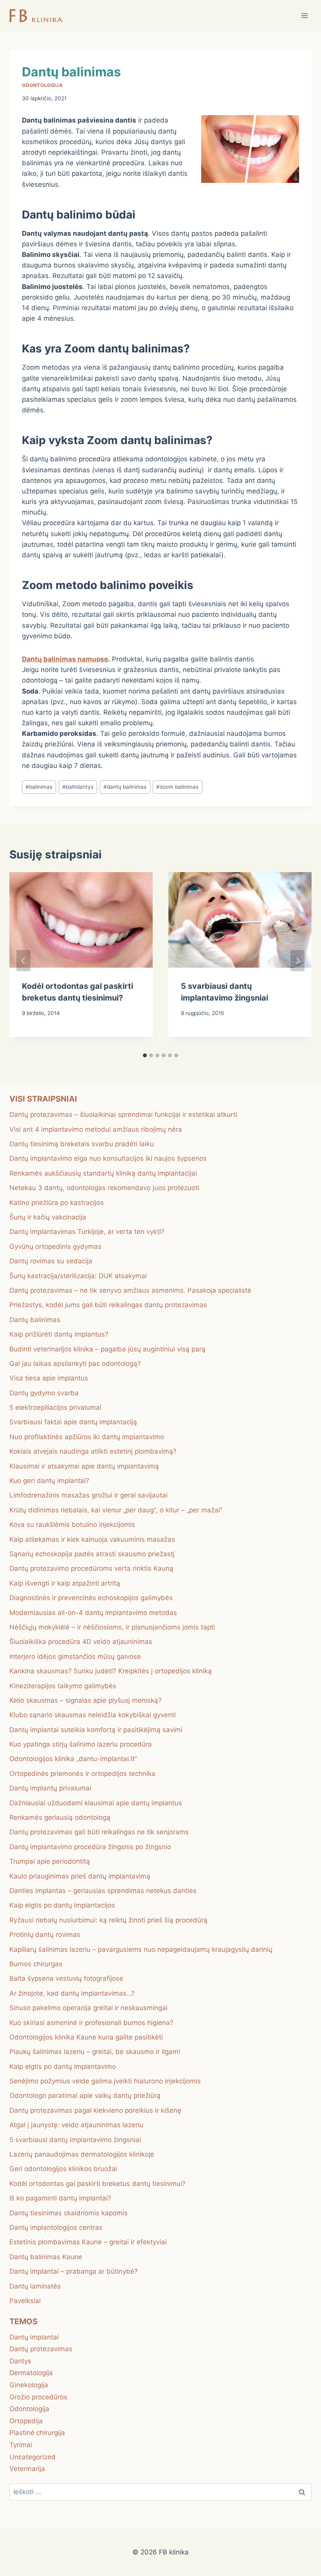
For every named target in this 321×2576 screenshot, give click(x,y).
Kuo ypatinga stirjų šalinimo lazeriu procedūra (81, 1744)
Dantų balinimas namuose (65, 659)
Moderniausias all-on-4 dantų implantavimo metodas (93, 1613)
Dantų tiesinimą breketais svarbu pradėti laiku (82, 1144)
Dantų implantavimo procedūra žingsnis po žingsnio (90, 1847)
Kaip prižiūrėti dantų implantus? (59, 1334)
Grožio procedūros (38, 2397)
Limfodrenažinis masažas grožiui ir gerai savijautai (88, 1495)
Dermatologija (31, 2373)
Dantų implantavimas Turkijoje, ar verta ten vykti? (87, 1232)
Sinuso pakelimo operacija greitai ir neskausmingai (88, 2008)
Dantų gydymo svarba (44, 1393)
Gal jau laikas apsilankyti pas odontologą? (75, 1364)
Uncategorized (32, 2457)
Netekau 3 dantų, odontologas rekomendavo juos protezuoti (104, 1188)
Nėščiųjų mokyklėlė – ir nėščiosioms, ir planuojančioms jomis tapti (112, 1627)
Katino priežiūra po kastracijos (57, 1203)
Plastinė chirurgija (37, 2433)
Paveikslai (25, 2301)
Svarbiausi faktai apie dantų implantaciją (73, 1422)
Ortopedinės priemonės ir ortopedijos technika (82, 1774)
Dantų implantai (34, 2337)
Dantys (20, 2361)
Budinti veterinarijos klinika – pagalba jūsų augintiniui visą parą (107, 1349)
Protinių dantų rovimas (45, 1935)
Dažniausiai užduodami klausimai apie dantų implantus (96, 1803)
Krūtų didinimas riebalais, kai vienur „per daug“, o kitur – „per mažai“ (116, 1510)
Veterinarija (27, 2469)
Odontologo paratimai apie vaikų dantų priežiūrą (85, 2095)
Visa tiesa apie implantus (49, 1378)
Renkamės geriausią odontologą (60, 1817)
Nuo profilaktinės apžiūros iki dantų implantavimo (87, 1437)
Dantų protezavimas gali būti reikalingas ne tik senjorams (99, 1832)
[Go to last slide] (23, 961)
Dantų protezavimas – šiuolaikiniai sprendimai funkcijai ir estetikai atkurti (123, 1115)
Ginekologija (29, 2385)
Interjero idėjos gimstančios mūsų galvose (75, 1657)
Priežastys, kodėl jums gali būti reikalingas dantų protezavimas (108, 1305)
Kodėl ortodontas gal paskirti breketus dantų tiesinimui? (97, 2184)
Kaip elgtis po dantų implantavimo (63, 2067)
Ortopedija (26, 2421)
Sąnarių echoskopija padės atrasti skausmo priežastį (92, 1554)
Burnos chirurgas (36, 1964)
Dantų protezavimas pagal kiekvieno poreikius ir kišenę (95, 2110)
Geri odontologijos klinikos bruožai (63, 2169)
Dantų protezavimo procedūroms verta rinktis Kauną (91, 1568)
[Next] (298, 961)
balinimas (39, 787)
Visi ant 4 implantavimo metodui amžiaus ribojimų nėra (96, 1129)
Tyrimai (21, 2445)
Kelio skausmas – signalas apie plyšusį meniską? (86, 1700)
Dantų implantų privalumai (50, 1788)
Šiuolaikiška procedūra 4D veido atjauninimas (81, 1642)
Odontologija (42, 85)
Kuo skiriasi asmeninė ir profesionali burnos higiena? (91, 2023)
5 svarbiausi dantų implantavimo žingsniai (75, 2140)
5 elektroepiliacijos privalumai (55, 1407)
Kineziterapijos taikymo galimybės (63, 1686)
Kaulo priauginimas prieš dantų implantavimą (80, 1876)
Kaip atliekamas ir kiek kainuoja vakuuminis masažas (92, 1539)
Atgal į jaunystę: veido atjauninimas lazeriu (76, 2125)
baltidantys (78, 787)
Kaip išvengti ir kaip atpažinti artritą (65, 1583)
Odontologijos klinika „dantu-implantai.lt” (73, 1759)
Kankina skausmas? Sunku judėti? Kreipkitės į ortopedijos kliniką (111, 1671)
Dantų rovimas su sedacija (51, 1261)
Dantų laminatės (35, 2286)
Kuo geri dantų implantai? (49, 1481)
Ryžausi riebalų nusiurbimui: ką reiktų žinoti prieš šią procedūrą (108, 1920)
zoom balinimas (177, 787)
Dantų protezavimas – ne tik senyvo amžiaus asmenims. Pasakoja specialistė (130, 1290)
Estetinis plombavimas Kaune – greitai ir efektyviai (88, 2242)
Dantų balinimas (35, 1320)
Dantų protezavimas (41, 2349)
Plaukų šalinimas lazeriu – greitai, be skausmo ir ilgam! (95, 2052)
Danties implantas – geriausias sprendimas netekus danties (103, 1891)
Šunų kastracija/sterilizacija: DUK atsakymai (78, 1276)
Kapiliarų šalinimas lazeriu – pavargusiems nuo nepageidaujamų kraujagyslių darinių (141, 1949)
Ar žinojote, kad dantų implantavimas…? (72, 1993)
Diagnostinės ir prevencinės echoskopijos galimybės (91, 1598)
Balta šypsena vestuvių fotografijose (66, 1978)
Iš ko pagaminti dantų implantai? (60, 2198)
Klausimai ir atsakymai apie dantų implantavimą (84, 1466)
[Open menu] (304, 15)
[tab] (145, 1055)
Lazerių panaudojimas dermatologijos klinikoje (82, 2154)
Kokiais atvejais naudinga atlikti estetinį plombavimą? (93, 1451)
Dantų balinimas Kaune (46, 2257)
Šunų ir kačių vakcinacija (48, 1217)
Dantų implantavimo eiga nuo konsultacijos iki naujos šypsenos (108, 1158)
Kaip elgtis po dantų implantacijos (62, 1905)
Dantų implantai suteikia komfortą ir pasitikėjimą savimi (96, 1730)
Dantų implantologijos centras (56, 2227)
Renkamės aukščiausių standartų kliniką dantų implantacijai (103, 1173)
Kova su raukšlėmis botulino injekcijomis (72, 1525)
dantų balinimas (125, 787)
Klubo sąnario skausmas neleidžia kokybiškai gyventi (93, 1715)
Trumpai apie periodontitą (50, 1861)
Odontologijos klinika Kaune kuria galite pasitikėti (86, 2037)
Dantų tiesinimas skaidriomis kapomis (69, 2213)
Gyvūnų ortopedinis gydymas (55, 1246)
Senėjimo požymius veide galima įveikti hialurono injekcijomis (105, 2081)
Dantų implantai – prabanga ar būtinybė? (74, 2271)
